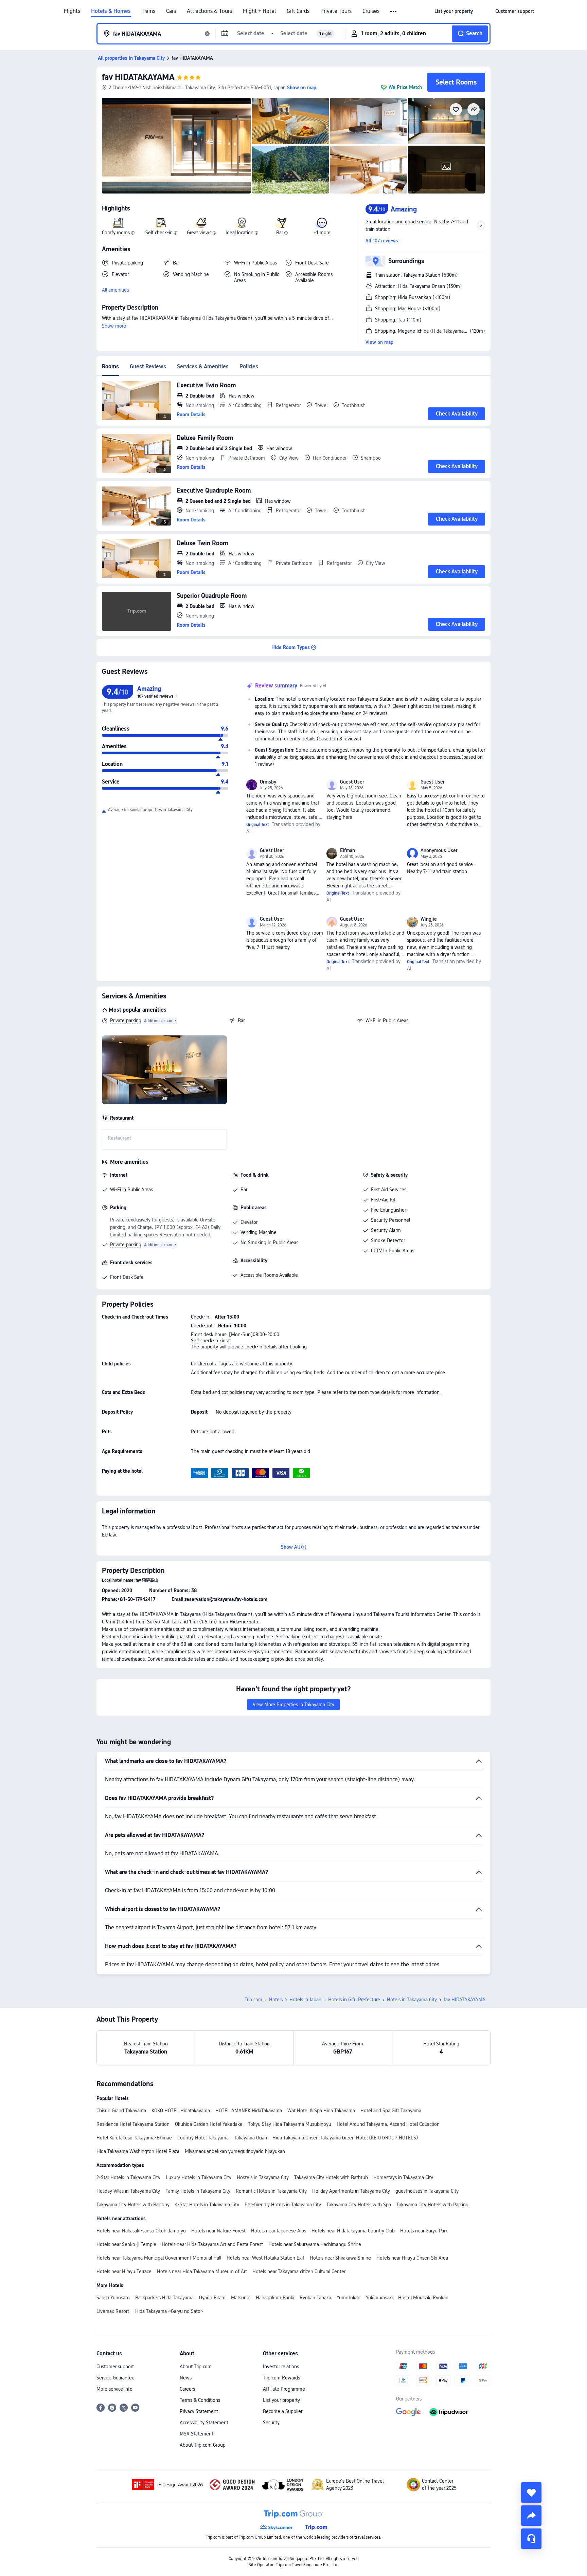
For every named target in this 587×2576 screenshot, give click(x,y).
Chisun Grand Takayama (121, 2111)
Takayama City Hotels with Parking (432, 2205)
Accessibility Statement (204, 2423)
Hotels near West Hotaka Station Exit (265, 2258)
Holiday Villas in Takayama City (128, 2191)
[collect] (531, 2492)
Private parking (126, 1020)
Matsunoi (241, 2298)
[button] (394, 12)
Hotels (276, 2000)
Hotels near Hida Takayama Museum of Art (202, 2271)
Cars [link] (171, 11)
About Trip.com (196, 2367)
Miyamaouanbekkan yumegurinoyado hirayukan (235, 2151)
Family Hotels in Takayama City (198, 2191)
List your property (281, 2400)
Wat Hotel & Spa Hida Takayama (321, 2111)
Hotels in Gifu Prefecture (354, 2000)
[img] (176, 146)
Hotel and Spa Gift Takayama (391, 2111)
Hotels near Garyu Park (424, 2231)
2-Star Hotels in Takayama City (128, 2177)
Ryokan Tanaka (315, 2298)
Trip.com (253, 2000)
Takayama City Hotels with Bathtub (331, 2177)
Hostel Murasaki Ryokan (423, 2298)
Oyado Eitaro (212, 2298)
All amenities (115, 290)
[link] (454, 11)
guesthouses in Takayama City (427, 2191)
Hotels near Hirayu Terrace (124, 2271)
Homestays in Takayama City (403, 2177)
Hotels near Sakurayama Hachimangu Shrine (315, 2244)
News (186, 2378)
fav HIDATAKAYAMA (138, 77)
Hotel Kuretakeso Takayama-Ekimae (134, 2138)
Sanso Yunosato (113, 2298)
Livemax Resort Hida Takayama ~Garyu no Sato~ (150, 2311)
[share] (531, 2516)
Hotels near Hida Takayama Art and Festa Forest (212, 2244)
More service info (114, 2389)
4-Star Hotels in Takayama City (207, 2205)
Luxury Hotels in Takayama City (199, 2177)
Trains (148, 11)
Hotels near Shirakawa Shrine (340, 2258)
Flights (72, 11)
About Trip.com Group (203, 2445)
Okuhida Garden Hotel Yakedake (209, 2124)
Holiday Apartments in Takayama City (351, 2191)
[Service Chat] (531, 2539)
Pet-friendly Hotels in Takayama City (283, 2205)
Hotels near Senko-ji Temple (126, 2244)
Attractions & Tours (209, 11)
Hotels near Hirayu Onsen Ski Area (412, 2258)
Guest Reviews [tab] (148, 366)
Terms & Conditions (200, 2400)
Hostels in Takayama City (263, 2177)
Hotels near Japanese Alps (279, 2231)
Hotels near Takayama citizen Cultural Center (299, 2271)
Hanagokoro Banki (275, 2298)
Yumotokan (349, 2298)
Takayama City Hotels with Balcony (133, 2205)
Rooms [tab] (110, 366)
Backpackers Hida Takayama (164, 2298)
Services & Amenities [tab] (203, 366)
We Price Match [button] (405, 87)
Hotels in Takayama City (412, 2000)
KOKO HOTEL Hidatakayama (181, 2111)
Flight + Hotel (259, 11)
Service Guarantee (115, 2378)
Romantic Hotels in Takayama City (271, 2191)
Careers (187, 2389)
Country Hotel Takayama (203, 2138)
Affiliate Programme (284, 2389)
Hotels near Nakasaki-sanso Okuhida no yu (141, 2231)
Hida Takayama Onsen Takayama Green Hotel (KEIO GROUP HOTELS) (345, 2138)
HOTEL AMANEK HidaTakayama (249, 2111)
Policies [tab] (249, 366)
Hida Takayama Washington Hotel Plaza (138, 2151)
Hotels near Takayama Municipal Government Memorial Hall (159, 2258)
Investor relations (281, 2367)
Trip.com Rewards (281, 2378)
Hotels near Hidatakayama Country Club (353, 2231)
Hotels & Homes (111, 11)
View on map (379, 342)
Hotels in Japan (305, 2000)
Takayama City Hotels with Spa (359, 2205)
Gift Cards (298, 11)
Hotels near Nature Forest (218, 2231)
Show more (114, 326)
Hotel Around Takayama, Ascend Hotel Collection (388, 2124)
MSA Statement (197, 2434)
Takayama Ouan (251, 2138)
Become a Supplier (283, 2411)
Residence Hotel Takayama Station (133, 2124)
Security (271, 2423)
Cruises (371, 11)
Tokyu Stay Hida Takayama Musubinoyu (290, 2124)
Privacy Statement (199, 2411)
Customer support (115, 2367)
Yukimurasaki (379, 2298)
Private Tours (336, 11)
